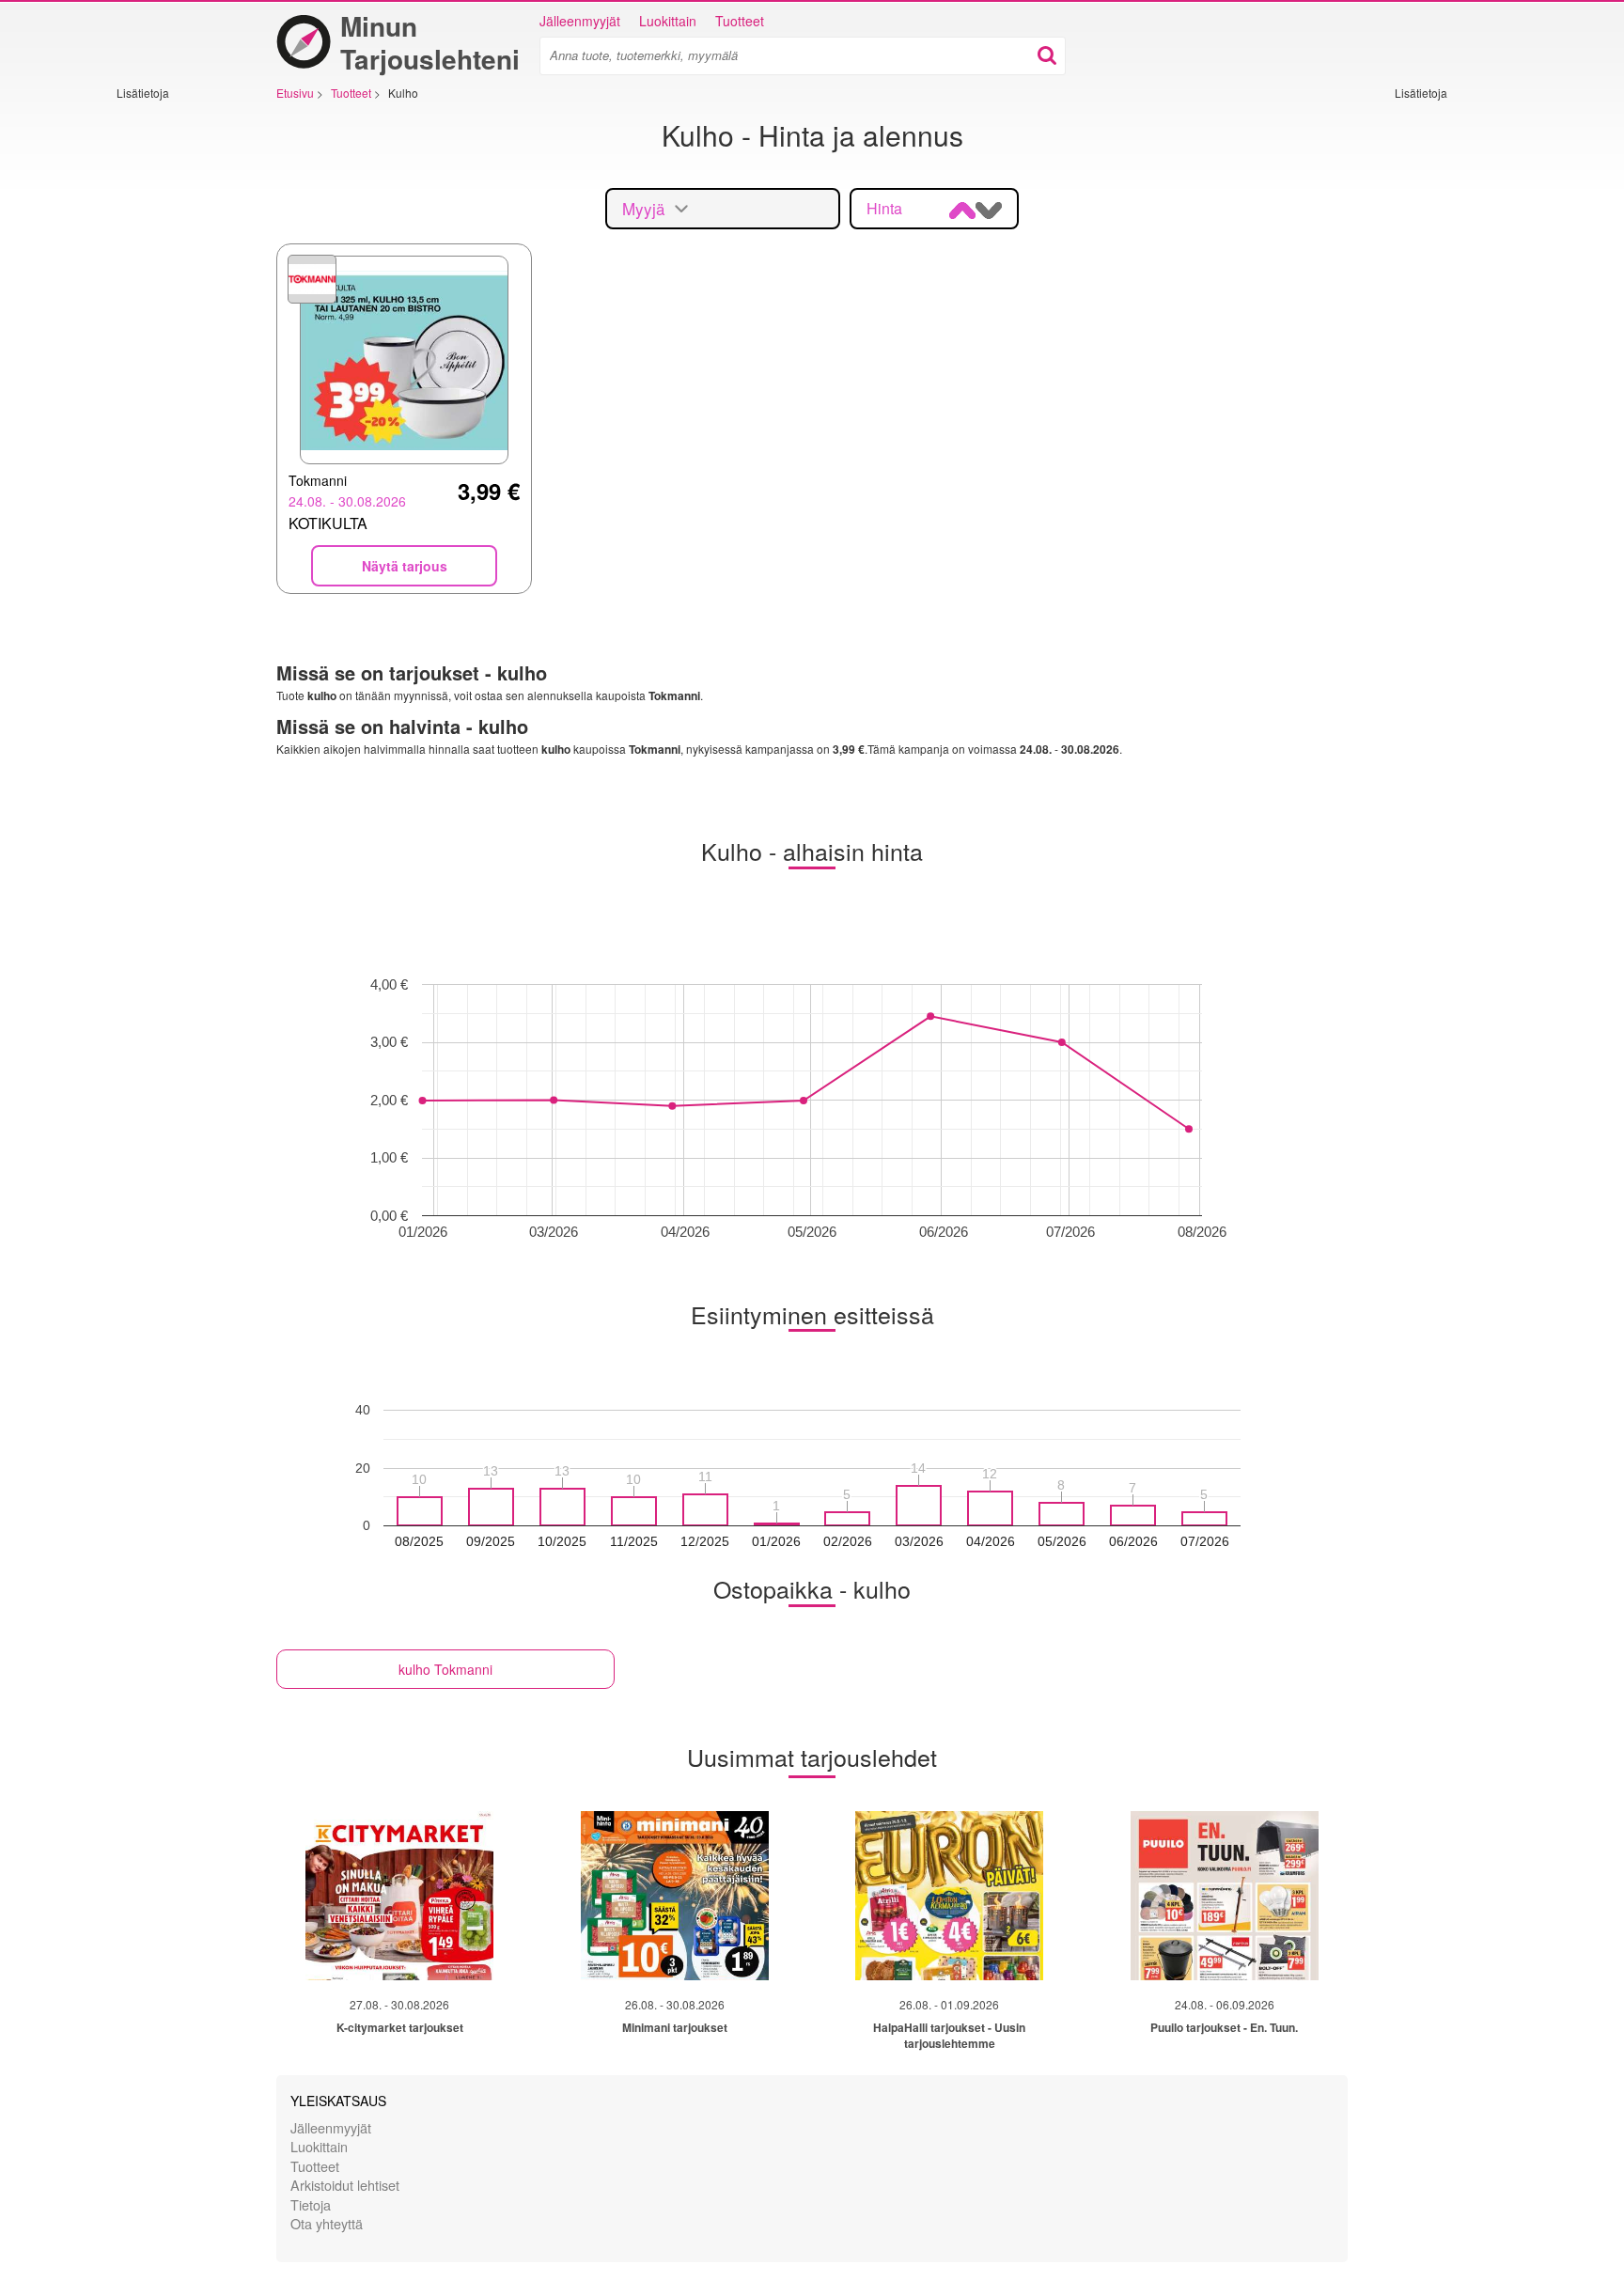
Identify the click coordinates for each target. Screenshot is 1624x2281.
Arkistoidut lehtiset (345, 2185)
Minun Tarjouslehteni (430, 42)
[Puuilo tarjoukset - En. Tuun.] (1225, 1896)
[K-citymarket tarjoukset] (399, 1896)
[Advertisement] (173, 383)
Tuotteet (740, 21)
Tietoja (311, 2204)
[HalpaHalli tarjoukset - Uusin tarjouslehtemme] (949, 1896)
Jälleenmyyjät (580, 21)
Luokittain (668, 21)
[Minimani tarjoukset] (675, 1896)
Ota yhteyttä (327, 2223)
